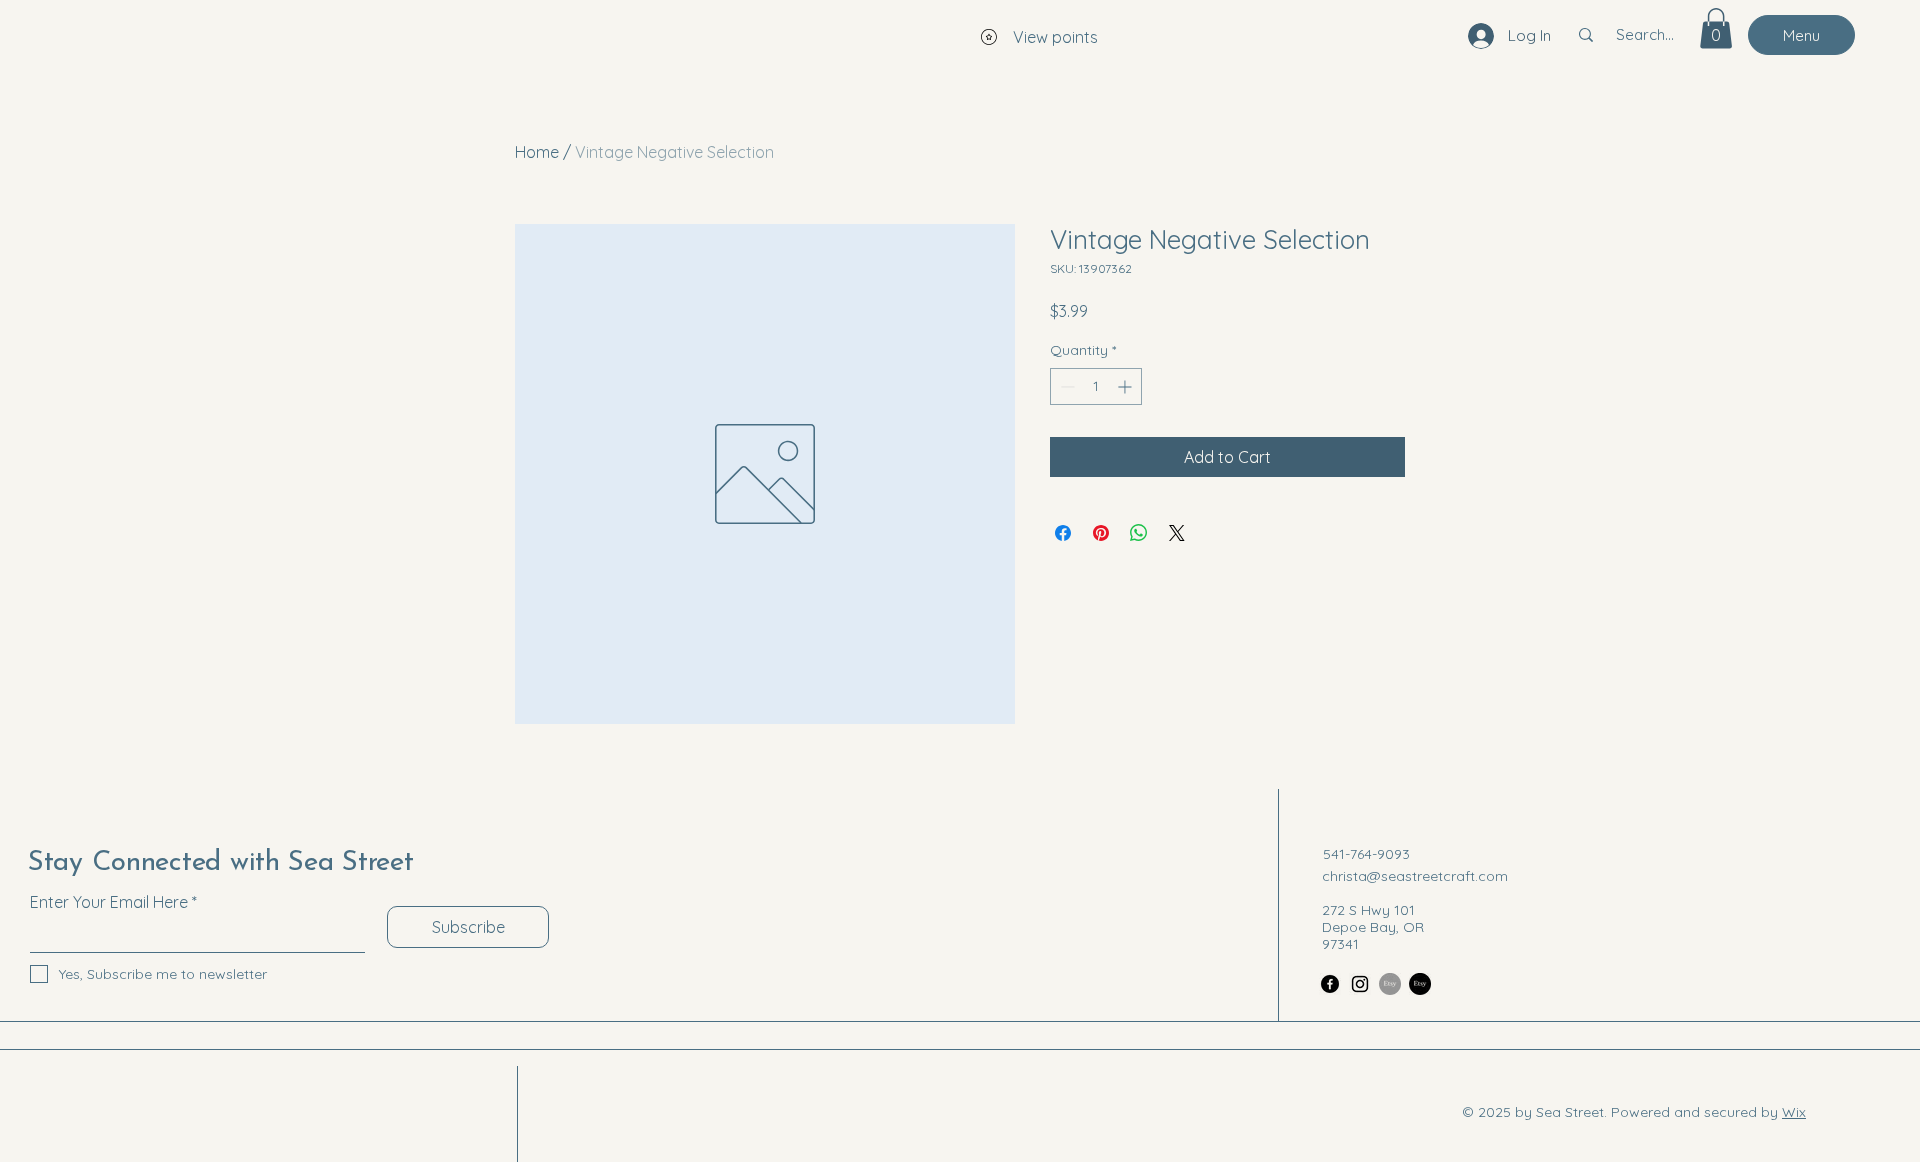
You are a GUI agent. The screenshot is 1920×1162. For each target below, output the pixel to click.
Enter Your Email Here (109, 902)
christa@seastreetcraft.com (1415, 876)
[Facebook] (1330, 984)
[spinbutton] (1096, 386)
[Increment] (1126, 386)
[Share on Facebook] (1063, 533)
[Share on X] (1177, 533)
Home (537, 152)
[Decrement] (1065, 386)
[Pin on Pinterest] (1101, 533)
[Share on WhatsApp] (1139, 533)
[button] (1716, 28)
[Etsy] (1390, 984)
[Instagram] (1360, 984)
